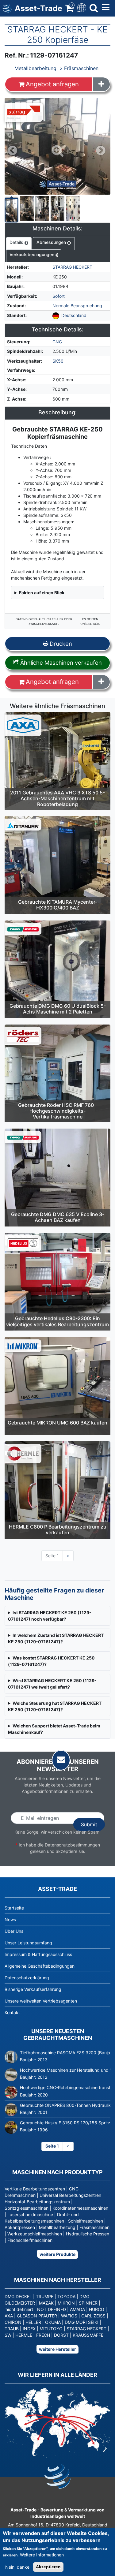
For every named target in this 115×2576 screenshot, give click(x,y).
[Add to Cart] (101, 84)
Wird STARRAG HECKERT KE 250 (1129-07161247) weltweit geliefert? (52, 1684)
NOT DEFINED (52, 2309)
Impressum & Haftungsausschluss (38, 1954)
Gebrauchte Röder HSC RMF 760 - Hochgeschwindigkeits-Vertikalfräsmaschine (58, 1111)
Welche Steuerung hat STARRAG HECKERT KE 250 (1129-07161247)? (55, 1706)
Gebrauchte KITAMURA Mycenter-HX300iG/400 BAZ (58, 905)
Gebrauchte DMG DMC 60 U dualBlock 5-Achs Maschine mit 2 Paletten (58, 1009)
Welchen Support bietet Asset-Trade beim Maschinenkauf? (54, 1729)
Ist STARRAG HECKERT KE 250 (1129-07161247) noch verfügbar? (50, 1616)
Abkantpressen (20, 2227)
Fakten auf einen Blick (42, 593)
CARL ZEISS (93, 2316)
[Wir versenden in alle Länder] (57, 2422)
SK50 (58, 361)
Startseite (14, 1908)
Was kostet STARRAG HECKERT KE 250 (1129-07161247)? (51, 1661)
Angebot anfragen (52, 84)
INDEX (29, 2329)
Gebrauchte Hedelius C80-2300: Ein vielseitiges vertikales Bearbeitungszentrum (57, 1321)
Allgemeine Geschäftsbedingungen (40, 1966)
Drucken (60, 644)
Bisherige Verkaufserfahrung (33, 1989)
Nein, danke (17, 2567)
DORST (61, 2335)
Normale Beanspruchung (77, 306)
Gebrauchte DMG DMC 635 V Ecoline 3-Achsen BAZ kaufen (58, 1217)
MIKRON (66, 2303)
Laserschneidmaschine (30, 2214)
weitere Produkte (57, 2254)
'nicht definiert (19, 2309)
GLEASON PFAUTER (37, 2316)
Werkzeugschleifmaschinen (35, 2234)
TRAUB (12, 2329)
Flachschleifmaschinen (30, 2240)
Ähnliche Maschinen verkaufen (60, 663)
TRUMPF (45, 2296)
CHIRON (13, 2322)
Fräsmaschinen (81, 68)
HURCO (97, 2309)
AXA (9, 2316)
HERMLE (24, 2335)
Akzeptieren (48, 2567)
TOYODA (66, 2296)
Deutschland (74, 315)
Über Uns (14, 1931)
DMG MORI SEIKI (82, 2322)
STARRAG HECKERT (72, 267)
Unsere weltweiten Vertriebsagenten (41, 2001)
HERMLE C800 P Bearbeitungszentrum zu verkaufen (58, 1530)
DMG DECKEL (18, 2296)
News (10, 1919)
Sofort (59, 296)
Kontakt (12, 2012)
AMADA (77, 2309)
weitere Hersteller (57, 2349)
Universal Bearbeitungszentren (70, 2195)
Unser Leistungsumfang (28, 1943)
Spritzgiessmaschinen (27, 2208)
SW (8, 2335)
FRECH (43, 2335)
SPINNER (88, 2303)
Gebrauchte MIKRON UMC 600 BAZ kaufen (57, 1423)
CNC (57, 342)
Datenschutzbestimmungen (72, 1845)
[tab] (19, 244)
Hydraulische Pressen (88, 2234)
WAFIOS (69, 2316)
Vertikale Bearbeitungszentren (35, 2189)
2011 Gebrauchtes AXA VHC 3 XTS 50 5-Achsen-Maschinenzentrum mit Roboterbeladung (57, 798)
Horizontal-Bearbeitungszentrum (37, 2202)
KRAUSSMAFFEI (89, 2335)
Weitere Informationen (42, 2555)
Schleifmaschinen (86, 2221)
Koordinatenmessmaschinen (80, 2208)
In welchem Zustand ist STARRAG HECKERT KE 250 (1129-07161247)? (56, 1638)
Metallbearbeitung (35, 68)
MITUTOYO (51, 2329)
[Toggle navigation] (81, 7)
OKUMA (53, 2322)
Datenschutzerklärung (27, 1978)
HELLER (33, 2322)
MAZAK (46, 2303)
